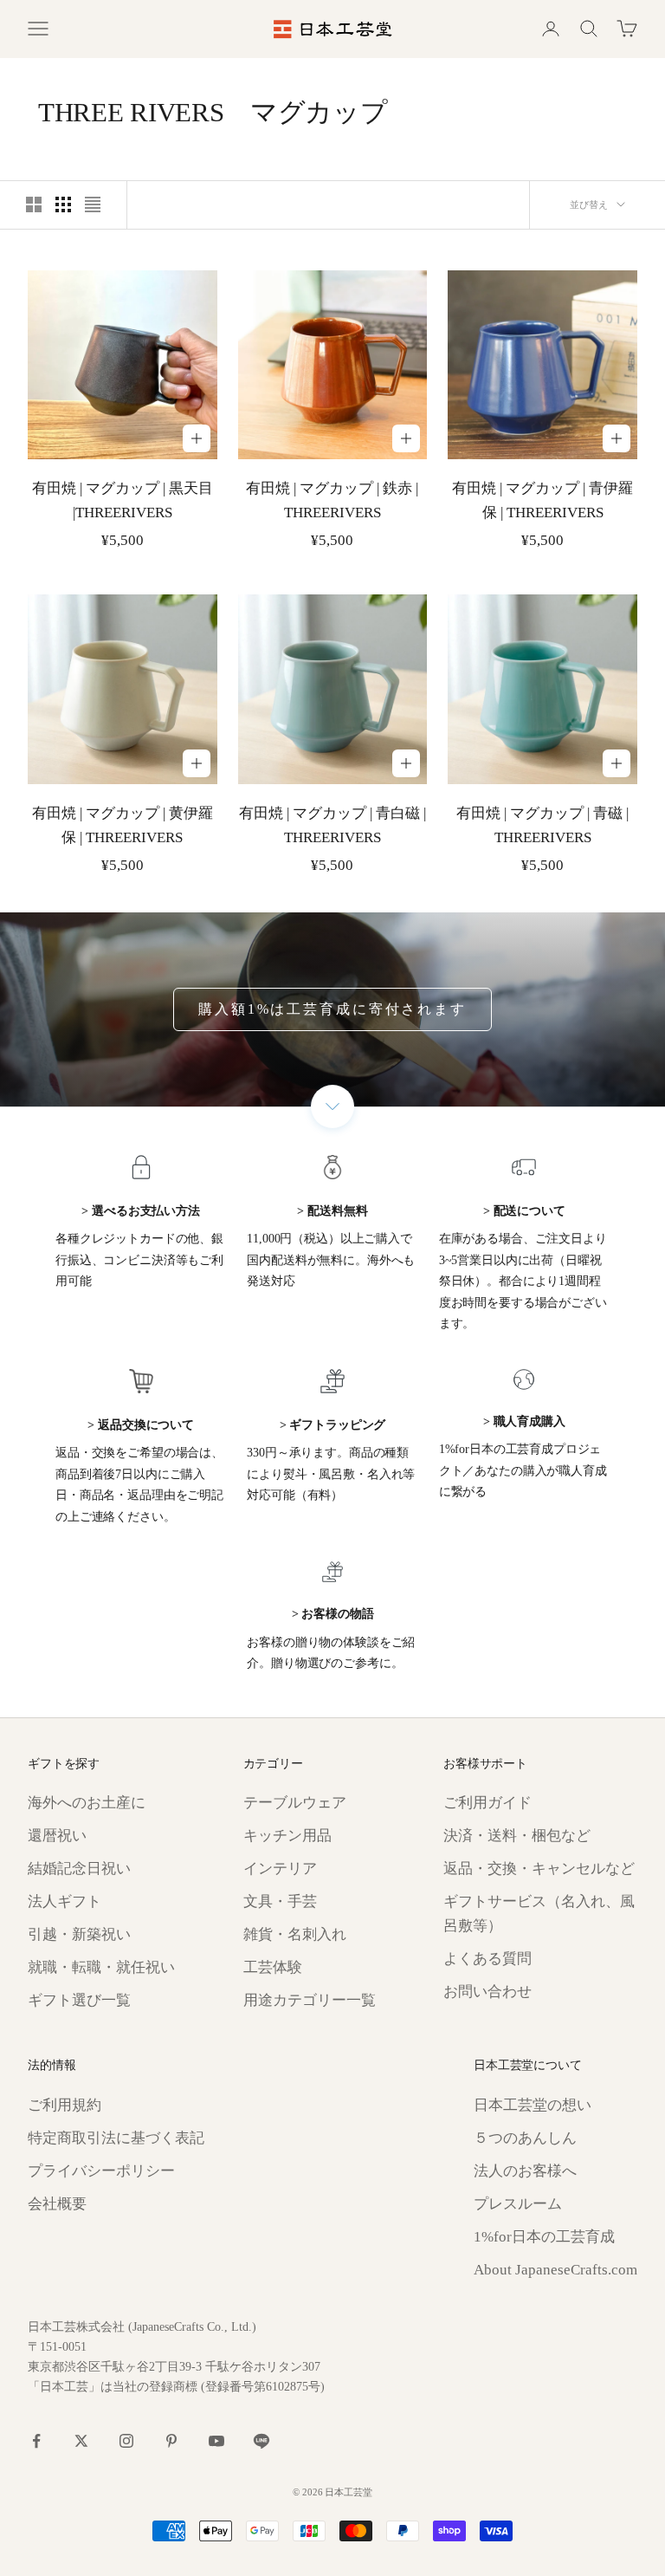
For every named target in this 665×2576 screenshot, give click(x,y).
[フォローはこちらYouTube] (216, 2441)
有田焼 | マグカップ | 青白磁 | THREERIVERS (332, 825)
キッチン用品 (287, 1836)
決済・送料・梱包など (517, 1836)
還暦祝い (57, 1836)
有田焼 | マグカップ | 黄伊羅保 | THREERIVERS (123, 825)
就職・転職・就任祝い (101, 1967)
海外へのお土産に (87, 1803)
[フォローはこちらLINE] (261, 2441)
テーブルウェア (295, 1803)
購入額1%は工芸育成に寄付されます (332, 1009)
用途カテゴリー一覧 (310, 2000)
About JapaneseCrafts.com (555, 2270)
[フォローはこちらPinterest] (171, 2441)
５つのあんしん (525, 2138)
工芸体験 (273, 1967)
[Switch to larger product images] (34, 204)
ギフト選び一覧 (79, 2000)
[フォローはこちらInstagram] (126, 2441)
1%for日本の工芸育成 (544, 2237)
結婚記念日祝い (79, 1869)
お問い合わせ (487, 1992)
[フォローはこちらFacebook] (36, 2441)
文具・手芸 (280, 1901)
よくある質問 (487, 1959)
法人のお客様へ (525, 2171)
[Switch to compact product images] (93, 204)
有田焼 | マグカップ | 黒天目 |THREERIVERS (123, 500)
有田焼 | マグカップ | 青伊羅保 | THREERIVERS (542, 500)
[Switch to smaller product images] (63, 204)
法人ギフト (65, 1901)
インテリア (280, 1869)
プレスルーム (518, 2204)
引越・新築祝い (79, 1934)
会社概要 (57, 2204)
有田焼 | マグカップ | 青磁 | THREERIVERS (542, 825)
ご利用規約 (65, 2105)
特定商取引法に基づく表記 (116, 2138)
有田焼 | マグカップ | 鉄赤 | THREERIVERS (332, 500)
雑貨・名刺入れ (295, 1934)
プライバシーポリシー (101, 2171)
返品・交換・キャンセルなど (539, 1869)
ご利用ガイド (487, 1803)
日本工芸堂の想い (533, 2105)
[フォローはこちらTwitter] (81, 2441)
